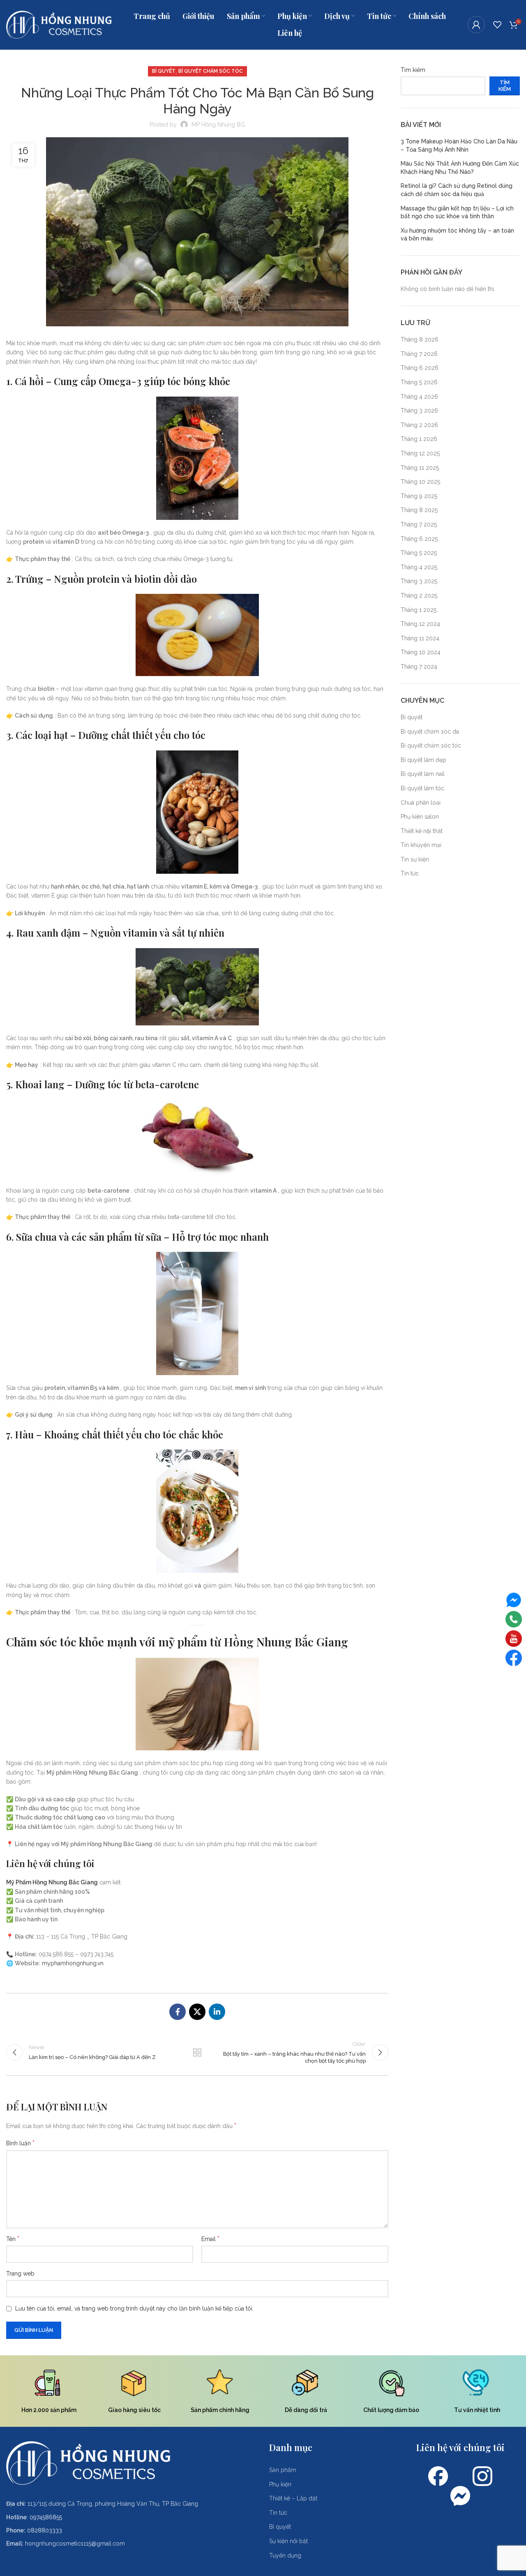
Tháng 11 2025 (420, 468)
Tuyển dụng (285, 2555)
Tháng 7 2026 (419, 354)
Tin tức (410, 873)
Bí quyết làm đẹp (423, 760)
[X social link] (197, 2012)
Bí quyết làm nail (423, 774)
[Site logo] (59, 24)
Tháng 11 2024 (420, 638)
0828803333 (45, 2530)
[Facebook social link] (178, 2012)
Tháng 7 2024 (419, 667)
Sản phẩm (283, 2470)
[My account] (476, 25)
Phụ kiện (280, 2484)
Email (210, 2239)
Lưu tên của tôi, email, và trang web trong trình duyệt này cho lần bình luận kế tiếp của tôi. (134, 2308)
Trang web (20, 2274)
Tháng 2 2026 (419, 425)
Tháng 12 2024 (420, 624)
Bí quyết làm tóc (422, 788)
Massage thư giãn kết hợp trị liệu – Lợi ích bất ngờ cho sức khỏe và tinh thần (457, 212)
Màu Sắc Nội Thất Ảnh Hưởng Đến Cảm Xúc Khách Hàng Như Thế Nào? (460, 168)
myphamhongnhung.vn (73, 1963)
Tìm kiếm (413, 70)
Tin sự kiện (415, 859)
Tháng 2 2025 (419, 596)
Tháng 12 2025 (420, 453)
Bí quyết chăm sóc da (430, 732)
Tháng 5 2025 (419, 553)
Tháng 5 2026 (419, 382)
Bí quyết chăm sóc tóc (211, 71)
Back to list (197, 2052)
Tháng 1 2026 (419, 439)
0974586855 (46, 2517)
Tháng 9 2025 (419, 496)
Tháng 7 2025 (419, 524)
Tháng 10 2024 (421, 652)
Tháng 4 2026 (419, 397)
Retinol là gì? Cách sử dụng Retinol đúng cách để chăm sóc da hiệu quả (457, 190)
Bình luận (20, 2143)
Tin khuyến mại (421, 845)
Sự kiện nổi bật (288, 2541)
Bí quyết (164, 71)
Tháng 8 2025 (419, 510)
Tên (13, 2239)
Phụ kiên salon (420, 817)
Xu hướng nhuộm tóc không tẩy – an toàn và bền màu (457, 235)
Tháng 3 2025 (419, 581)
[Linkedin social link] (217, 2012)
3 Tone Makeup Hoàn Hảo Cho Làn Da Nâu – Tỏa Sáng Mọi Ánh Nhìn (459, 145)
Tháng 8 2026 (420, 339)
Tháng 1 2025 (419, 610)
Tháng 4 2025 (419, 567)
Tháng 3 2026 (419, 411)
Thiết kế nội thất (422, 831)
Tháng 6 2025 (419, 539)
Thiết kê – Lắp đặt (293, 2498)
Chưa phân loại (421, 803)
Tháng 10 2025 (420, 482)
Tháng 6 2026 (420, 368)
